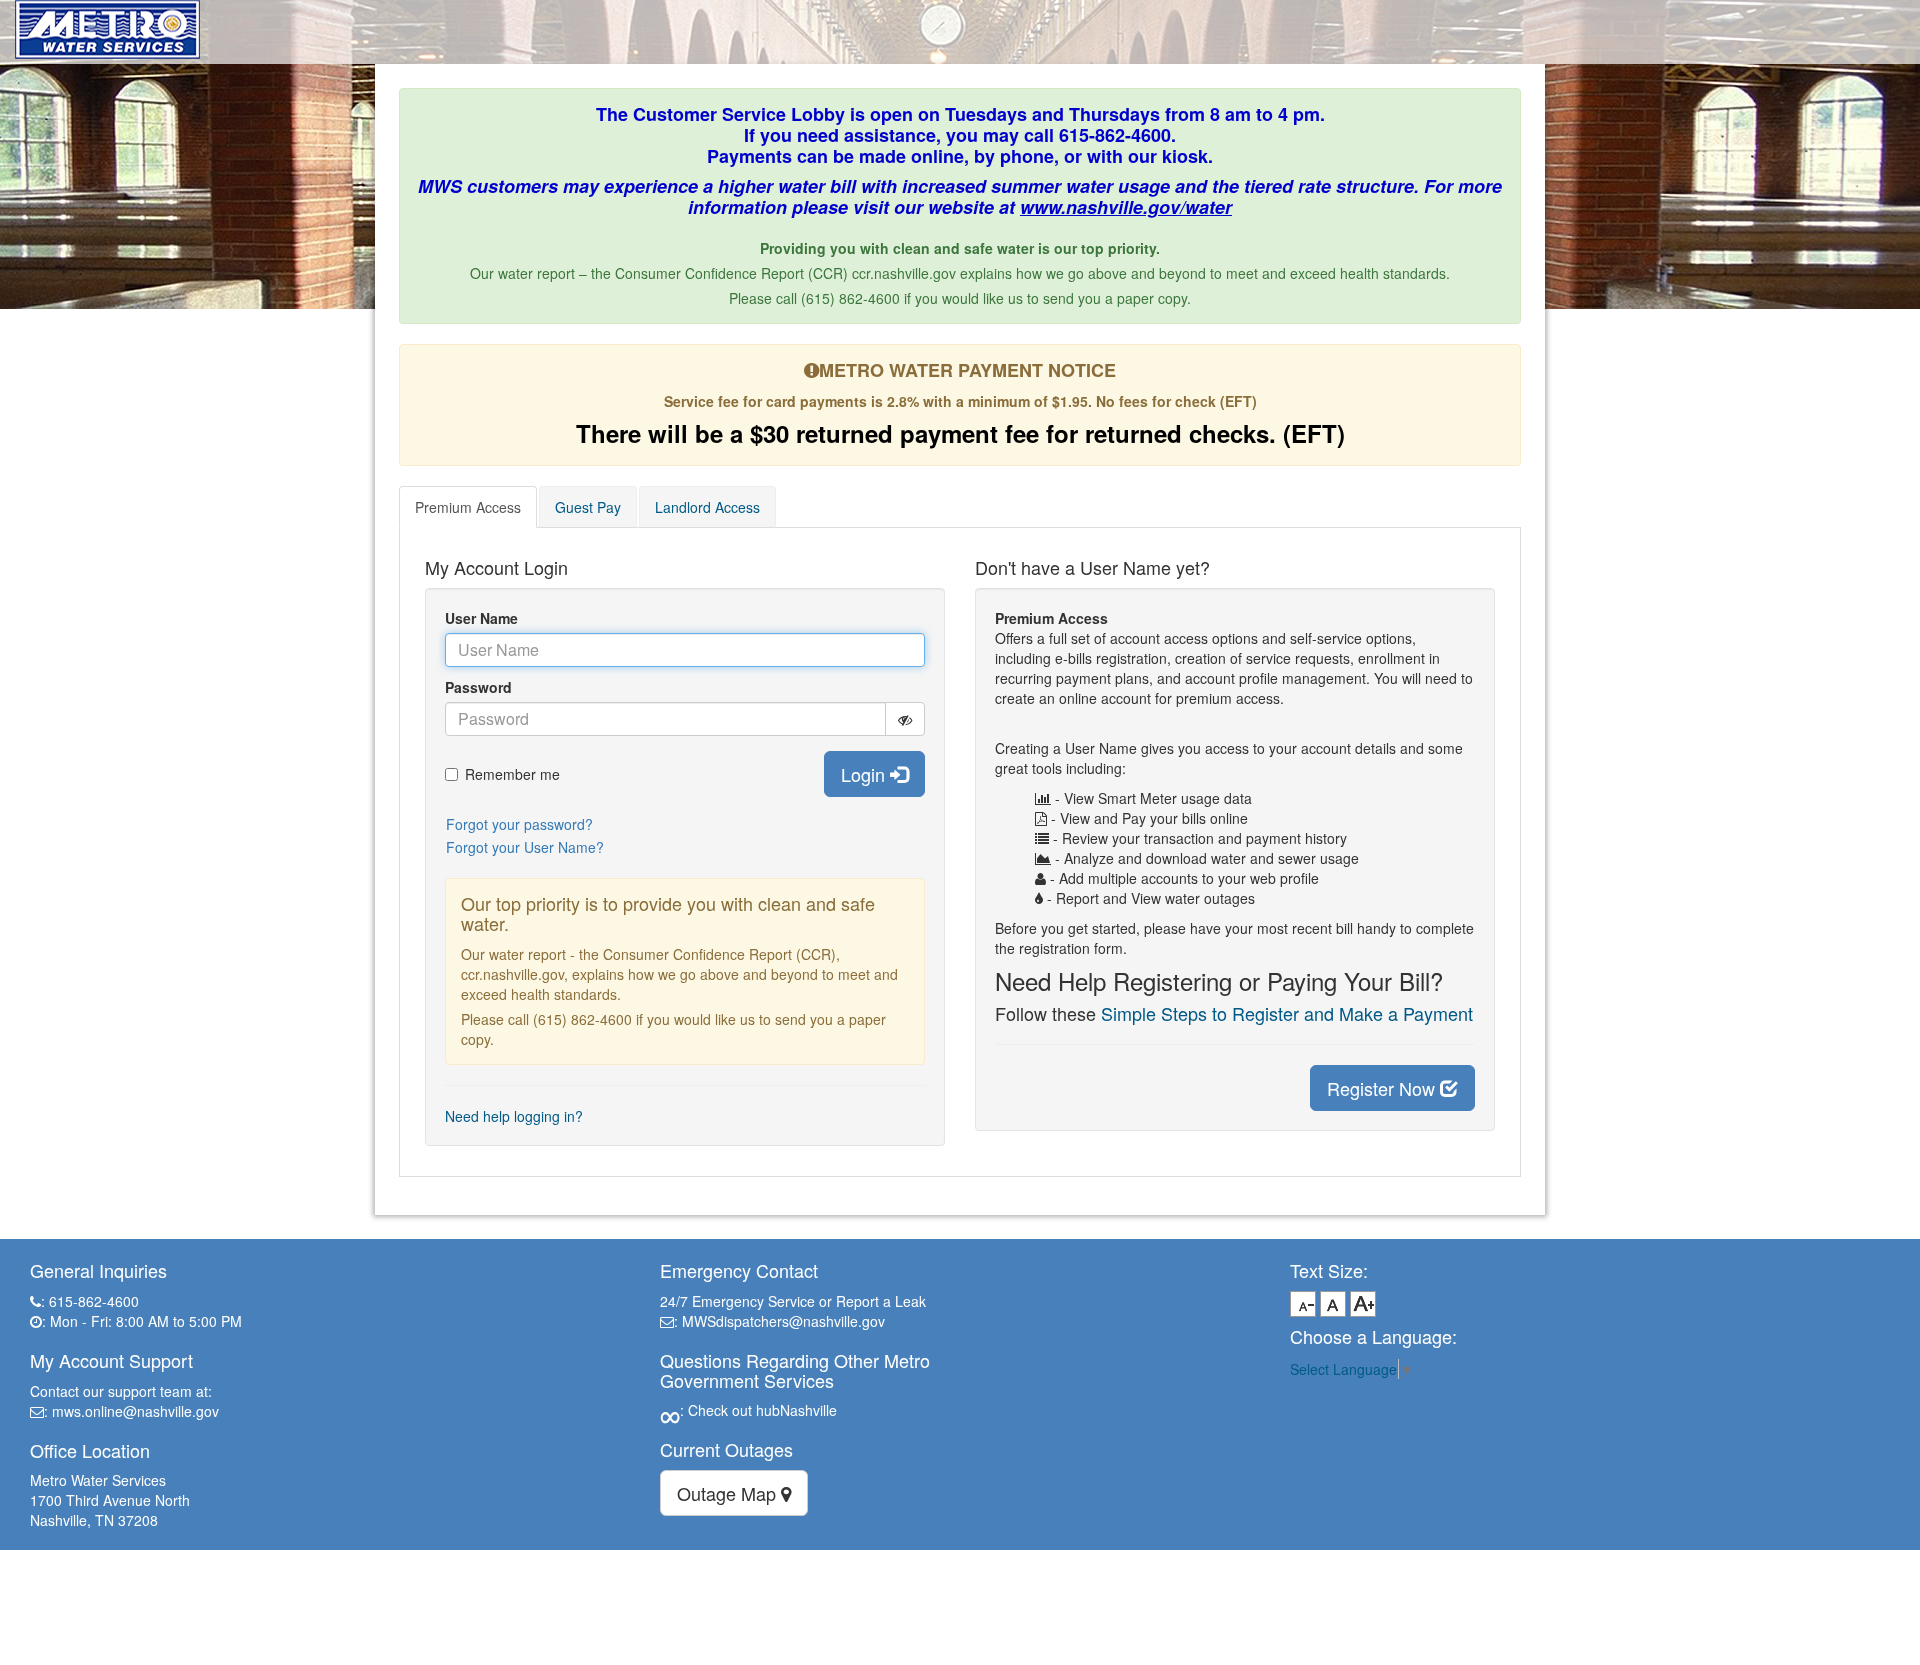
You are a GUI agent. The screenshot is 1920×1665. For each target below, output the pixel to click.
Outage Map (729, 1493)
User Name (481, 618)
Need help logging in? (514, 1116)
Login (865, 774)
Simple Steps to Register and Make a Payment (1287, 1013)
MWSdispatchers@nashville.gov (783, 1321)
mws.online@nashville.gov (135, 1411)
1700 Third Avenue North (110, 1500)
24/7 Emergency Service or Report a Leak (793, 1301)
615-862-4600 (94, 1301)
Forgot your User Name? (525, 847)
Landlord (707, 507)
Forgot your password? (519, 824)
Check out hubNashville (760, 1410)
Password (478, 687)
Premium (468, 507)
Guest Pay (588, 507)
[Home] (107, 25)
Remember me (512, 774)
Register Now (1383, 1088)
